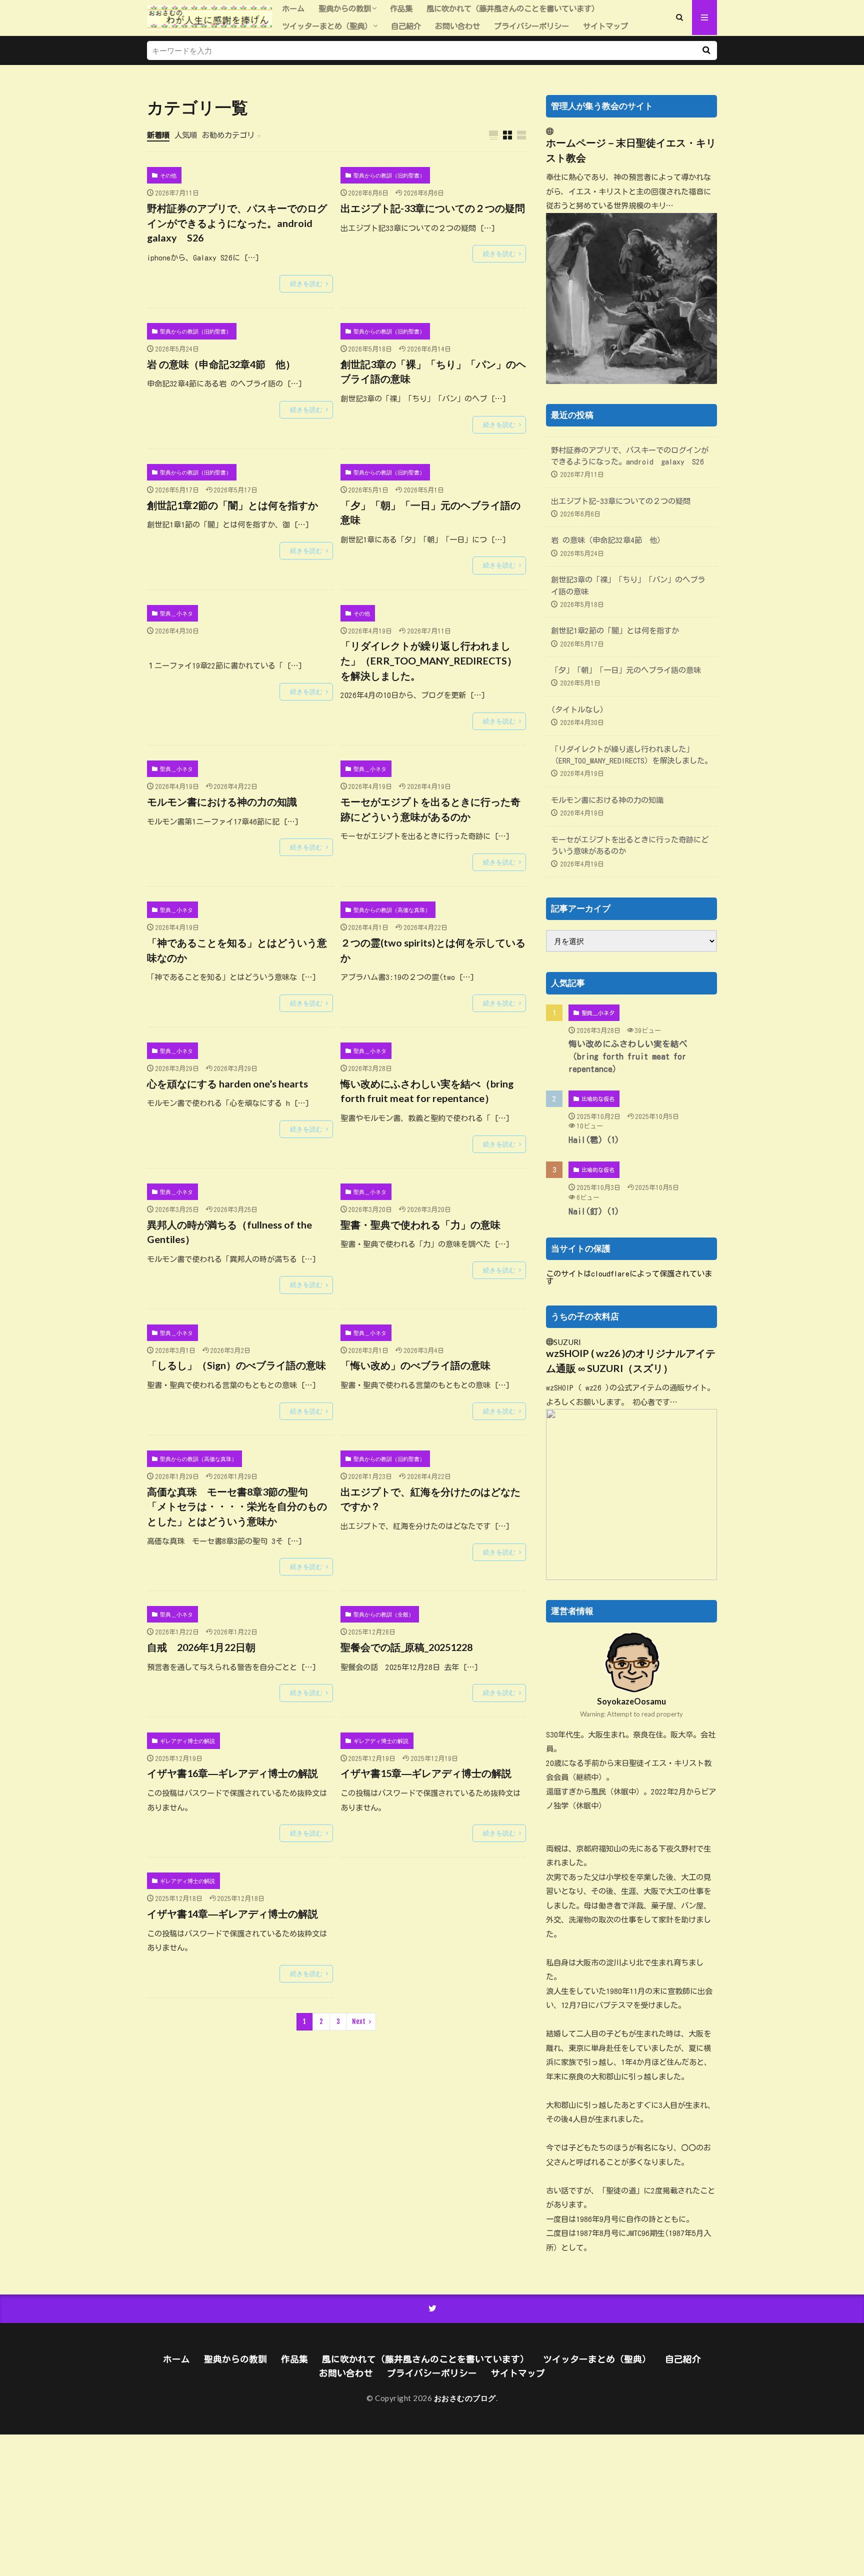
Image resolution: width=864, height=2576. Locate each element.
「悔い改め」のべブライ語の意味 (415, 1365)
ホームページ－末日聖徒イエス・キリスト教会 (631, 150)
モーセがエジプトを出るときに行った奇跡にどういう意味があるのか (430, 809)
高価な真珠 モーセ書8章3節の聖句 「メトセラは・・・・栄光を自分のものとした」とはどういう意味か (237, 1506)
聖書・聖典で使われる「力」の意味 (420, 1224)
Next (359, 2021)
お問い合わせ (457, 26)
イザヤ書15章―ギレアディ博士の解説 (426, 1773)
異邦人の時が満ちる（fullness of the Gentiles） (229, 1232)
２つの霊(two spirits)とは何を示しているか (433, 950)
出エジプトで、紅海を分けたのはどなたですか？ (430, 1499)
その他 (168, 175)
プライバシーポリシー (531, 26)
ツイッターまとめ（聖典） (327, 26)
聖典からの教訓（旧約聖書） (389, 175)
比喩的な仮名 (598, 1099)
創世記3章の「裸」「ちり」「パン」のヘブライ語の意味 (433, 371)
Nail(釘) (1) (594, 1211)
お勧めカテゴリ (228, 135)
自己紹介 (406, 26)
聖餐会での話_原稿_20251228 (406, 1647)
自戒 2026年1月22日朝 (201, 1647)
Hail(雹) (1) (594, 1140)
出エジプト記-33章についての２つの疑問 (433, 208)
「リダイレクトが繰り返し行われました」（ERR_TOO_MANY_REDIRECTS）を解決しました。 (429, 660)
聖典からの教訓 (345, 8)
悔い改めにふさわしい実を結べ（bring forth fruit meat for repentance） (427, 1091)
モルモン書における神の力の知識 (222, 801)
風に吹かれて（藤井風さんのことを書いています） (513, 8)
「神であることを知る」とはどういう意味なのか (237, 950)
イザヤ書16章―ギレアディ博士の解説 (232, 1773)
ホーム (293, 8)
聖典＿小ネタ (176, 613)
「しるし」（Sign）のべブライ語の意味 (236, 1365)
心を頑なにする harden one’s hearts (227, 1083)
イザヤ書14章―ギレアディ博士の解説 (232, 1913)
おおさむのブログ (465, 2398)
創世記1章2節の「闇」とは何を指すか (232, 505)
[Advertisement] (300, 2504)
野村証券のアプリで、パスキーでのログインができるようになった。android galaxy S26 (237, 223)
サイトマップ (605, 26)
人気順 (186, 135)
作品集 (401, 8)
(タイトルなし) (577, 709)
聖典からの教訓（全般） (384, 1614)
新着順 (158, 135)
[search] (706, 50)
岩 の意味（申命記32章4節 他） (221, 364)
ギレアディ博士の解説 (187, 1741)
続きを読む (306, 283)
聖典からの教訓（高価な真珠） (392, 910)
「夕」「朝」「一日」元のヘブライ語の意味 (430, 512)
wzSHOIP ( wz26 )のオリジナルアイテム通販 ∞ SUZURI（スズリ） (631, 1360)
